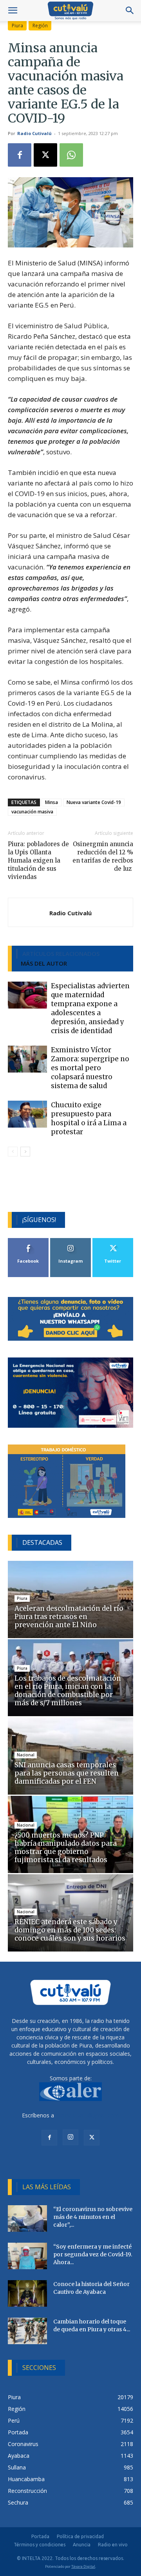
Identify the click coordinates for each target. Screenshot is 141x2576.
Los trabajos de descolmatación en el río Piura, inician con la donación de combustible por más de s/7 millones (68, 1691)
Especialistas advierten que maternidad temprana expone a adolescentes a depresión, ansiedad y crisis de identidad (90, 1008)
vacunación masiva (32, 812)
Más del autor (44, 963)
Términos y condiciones (40, 2545)
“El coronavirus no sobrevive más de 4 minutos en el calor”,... (93, 2217)
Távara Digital (83, 2566)
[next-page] (25, 1152)
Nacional (26, 1755)
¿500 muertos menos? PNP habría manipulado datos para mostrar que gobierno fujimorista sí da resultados (66, 1847)
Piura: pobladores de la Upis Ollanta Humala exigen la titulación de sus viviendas (38, 860)
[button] (13, 11)
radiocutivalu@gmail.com (87, 2115)
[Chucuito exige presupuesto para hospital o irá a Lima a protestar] (27, 1114)
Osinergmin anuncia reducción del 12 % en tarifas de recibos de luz (103, 856)
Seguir (71, 1241)
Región (40, 26)
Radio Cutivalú (34, 133)
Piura (17, 26)
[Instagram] (70, 2137)
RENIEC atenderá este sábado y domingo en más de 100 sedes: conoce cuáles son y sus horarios (70, 1930)
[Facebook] (20, 155)
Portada (40, 2536)
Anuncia (82, 2545)
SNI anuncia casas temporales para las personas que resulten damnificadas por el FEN (67, 1773)
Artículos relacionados (61, 954)
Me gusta (28, 1241)
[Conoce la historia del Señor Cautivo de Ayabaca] (27, 2294)
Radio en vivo (113, 2545)
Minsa (52, 802)
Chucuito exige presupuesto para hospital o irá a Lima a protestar (89, 1118)
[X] (45, 155)
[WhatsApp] (71, 155)
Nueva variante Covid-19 (94, 802)
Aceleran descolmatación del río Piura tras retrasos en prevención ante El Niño (69, 1617)
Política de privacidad (80, 2536)
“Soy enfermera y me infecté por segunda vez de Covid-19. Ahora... (93, 2254)
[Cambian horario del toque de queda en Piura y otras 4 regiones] (27, 2331)
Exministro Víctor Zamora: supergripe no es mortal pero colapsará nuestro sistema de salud (90, 1068)
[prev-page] (13, 1152)
